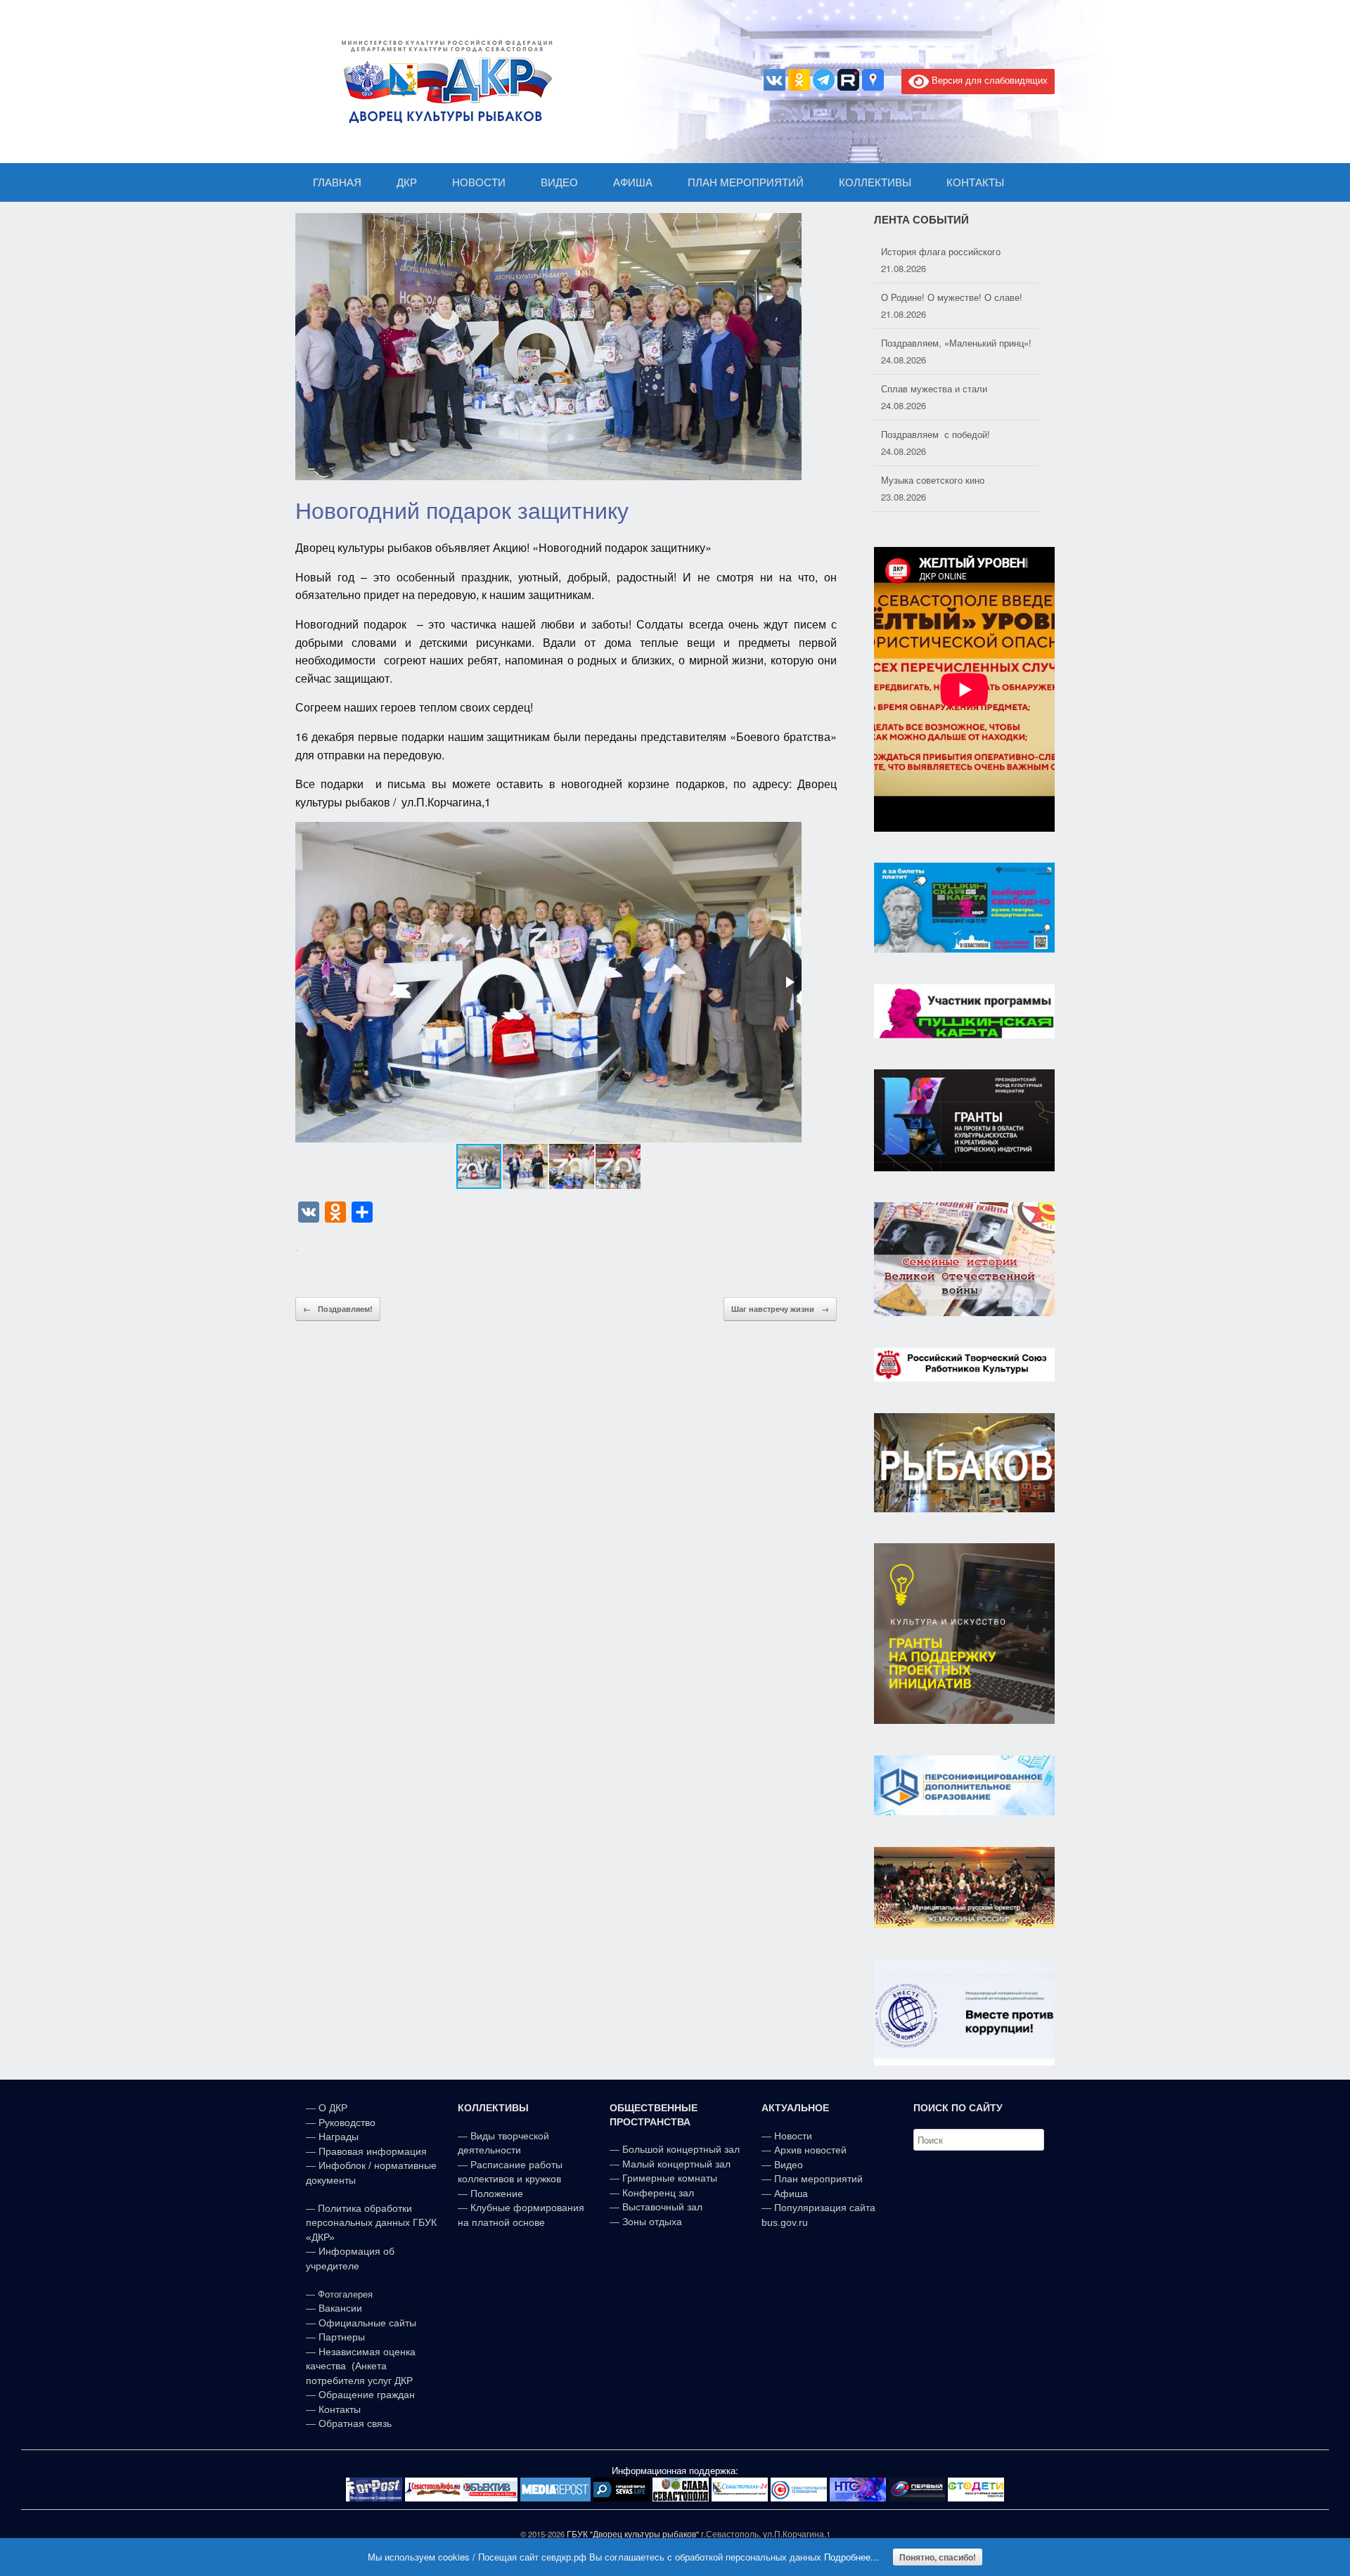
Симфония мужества (926, 480)
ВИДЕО (559, 182)
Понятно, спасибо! (938, 2557)
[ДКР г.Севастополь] (443, 82)
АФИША (633, 182)
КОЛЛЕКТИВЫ (875, 182)
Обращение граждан (367, 2395)
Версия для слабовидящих (988, 80)
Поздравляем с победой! (936, 388)
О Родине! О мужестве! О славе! (952, 251)
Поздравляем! (338, 1309)
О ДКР (333, 2108)
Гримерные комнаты (670, 2178)
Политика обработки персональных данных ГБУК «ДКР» (371, 2223)
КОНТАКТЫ (975, 182)
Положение (497, 2194)
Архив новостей (810, 2150)
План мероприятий (818, 2179)
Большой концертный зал (681, 2149)
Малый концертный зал (676, 2164)
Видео (789, 2165)
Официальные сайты (367, 2323)
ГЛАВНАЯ (337, 182)
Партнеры (342, 2337)
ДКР (407, 182)
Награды (339, 2137)
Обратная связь (354, 2423)
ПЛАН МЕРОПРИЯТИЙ (746, 182)
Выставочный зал (662, 2207)
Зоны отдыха (652, 2222)
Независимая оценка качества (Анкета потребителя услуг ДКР (361, 2366)
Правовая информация (373, 2151)
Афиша (791, 2194)
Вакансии (340, 2308)
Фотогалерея (345, 2294)
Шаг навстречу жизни (780, 1309)
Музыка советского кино (933, 434)
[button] (789, 982)
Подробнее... (851, 2557)
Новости (793, 2136)
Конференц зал (658, 2193)
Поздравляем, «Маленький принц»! (956, 297)
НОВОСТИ (479, 182)
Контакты (338, 2409)
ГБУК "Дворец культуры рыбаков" (633, 2534)
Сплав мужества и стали (934, 343)
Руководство (347, 2123)
